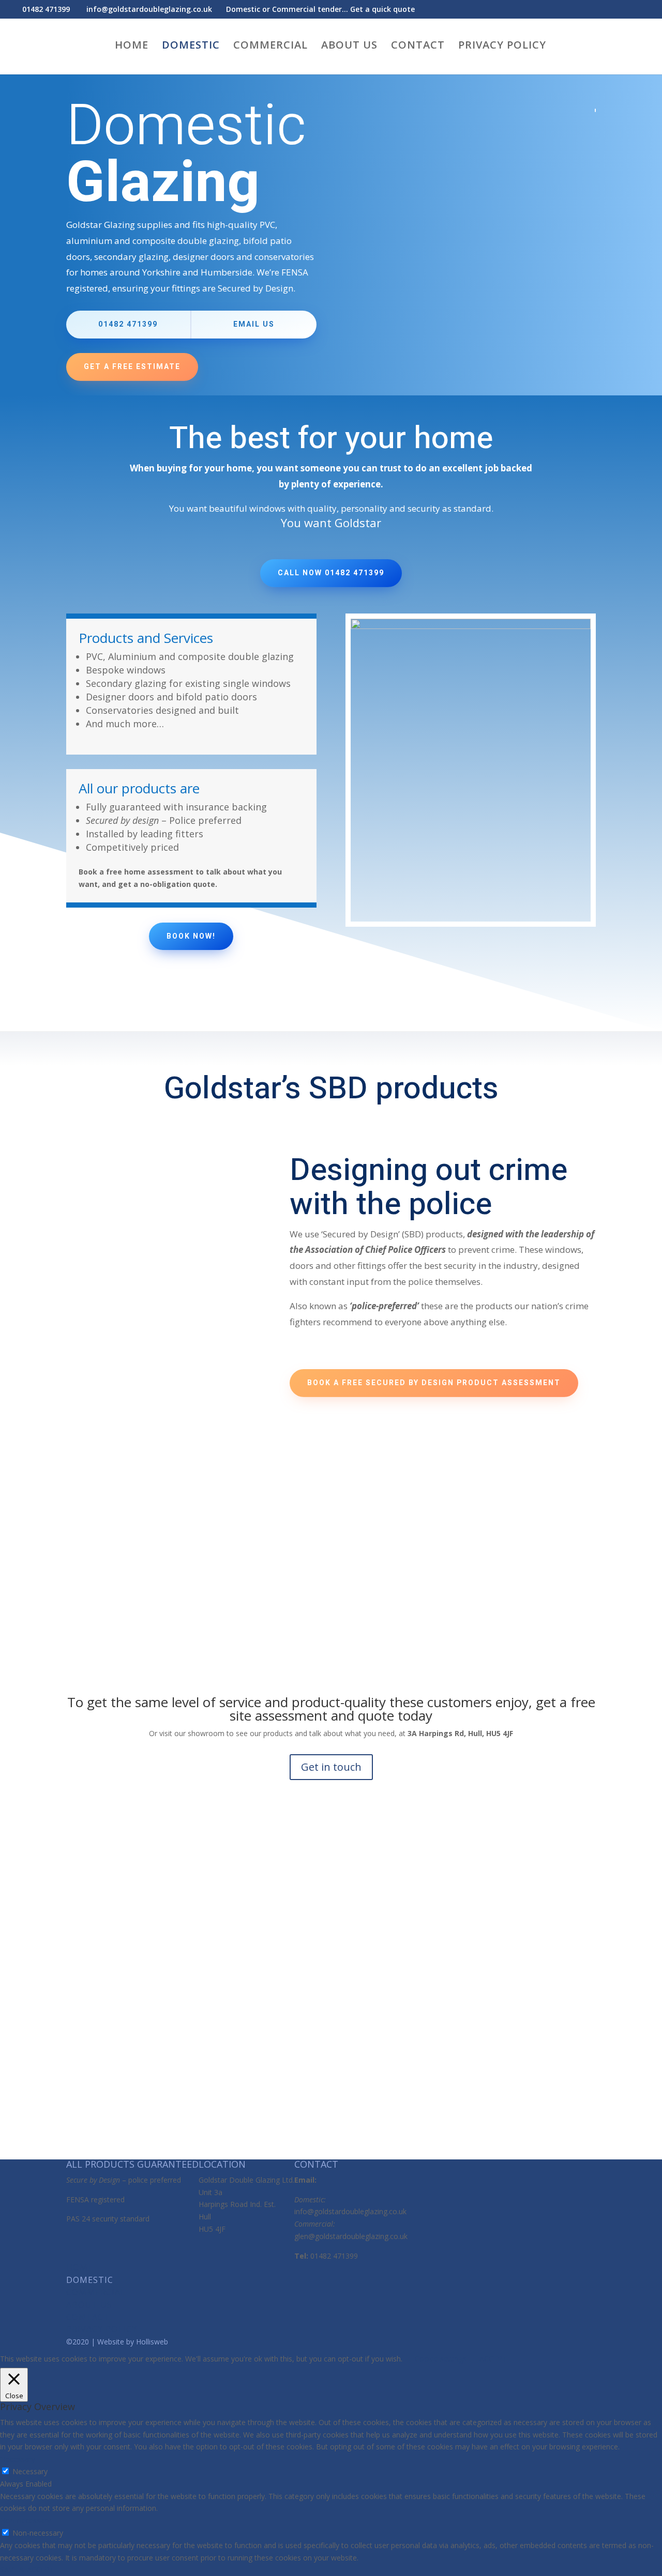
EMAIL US (254, 324)
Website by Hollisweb (133, 2342)
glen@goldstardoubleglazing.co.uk (351, 2236)
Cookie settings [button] (441, 2359)
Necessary (30, 2471)
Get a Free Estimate (132, 367)
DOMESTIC (191, 47)
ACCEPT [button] (493, 2359)
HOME (132, 47)
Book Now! (191, 936)
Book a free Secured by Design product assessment (434, 1383)
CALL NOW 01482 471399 (331, 573)
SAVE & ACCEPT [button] (27, 2570)
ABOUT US (349, 47)
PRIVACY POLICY (502, 47)
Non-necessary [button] (25, 2520)
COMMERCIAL (270, 47)
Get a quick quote (382, 9)
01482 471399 (128, 324)
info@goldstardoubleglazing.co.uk (350, 2211)
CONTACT (418, 47)
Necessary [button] (18, 2459)
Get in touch (331, 1767)
